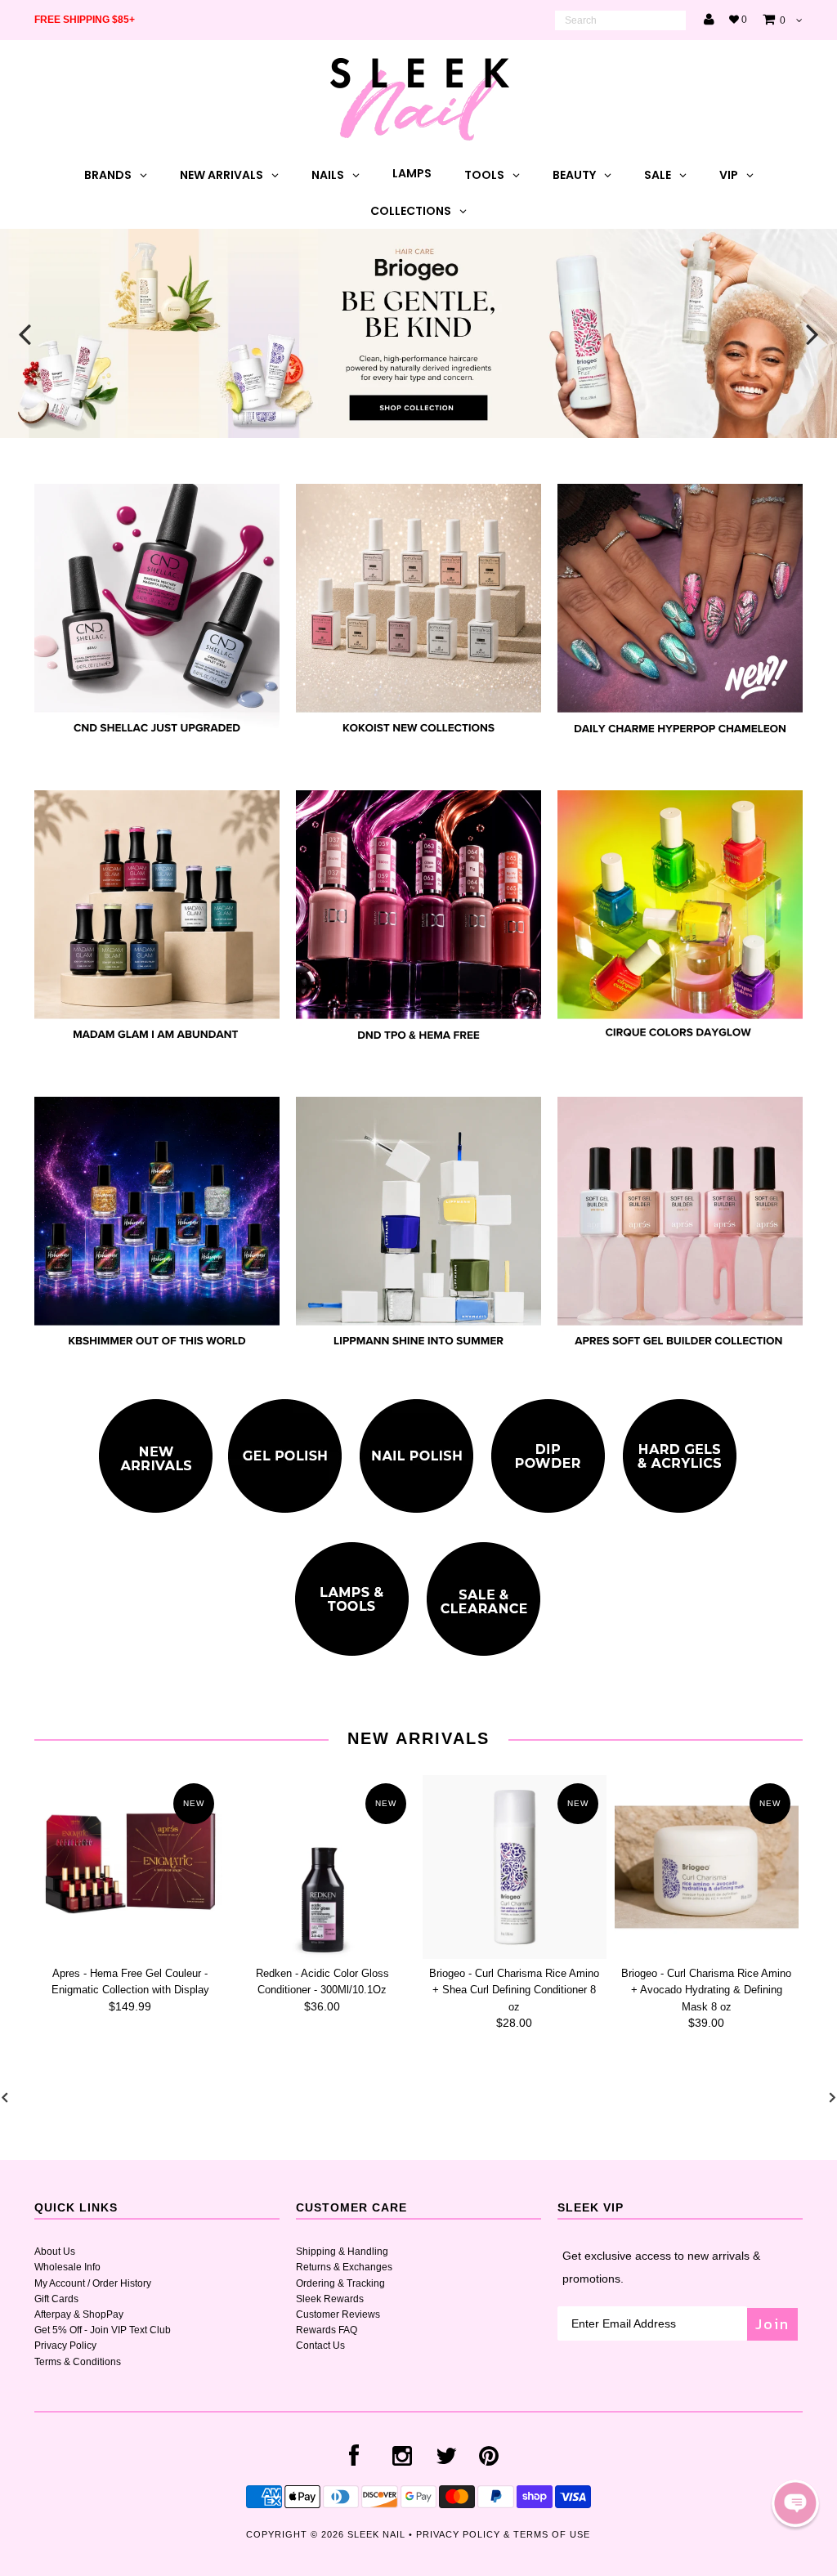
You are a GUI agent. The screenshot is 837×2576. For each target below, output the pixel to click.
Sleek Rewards (330, 2299)
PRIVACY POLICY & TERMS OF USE (503, 2534)
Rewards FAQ (327, 2330)
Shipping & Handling (342, 2252)
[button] (795, 2503)
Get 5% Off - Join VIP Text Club (103, 2330)
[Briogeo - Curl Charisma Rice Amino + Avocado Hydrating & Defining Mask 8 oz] (707, 1867)
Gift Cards (56, 2299)
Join (772, 2324)
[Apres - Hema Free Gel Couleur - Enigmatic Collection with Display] (130, 1867)
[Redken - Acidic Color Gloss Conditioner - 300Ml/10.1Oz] (322, 1867)
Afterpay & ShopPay (79, 2314)
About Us (55, 2252)
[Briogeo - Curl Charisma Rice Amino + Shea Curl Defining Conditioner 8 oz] (515, 1867)
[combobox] (620, 20)
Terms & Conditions (78, 2362)
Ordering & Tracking (340, 2283)
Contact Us (320, 2346)
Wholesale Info (67, 2267)
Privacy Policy (65, 2346)
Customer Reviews (338, 2314)
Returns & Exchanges (344, 2267)
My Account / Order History (93, 2283)
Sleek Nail (376, 2534)
